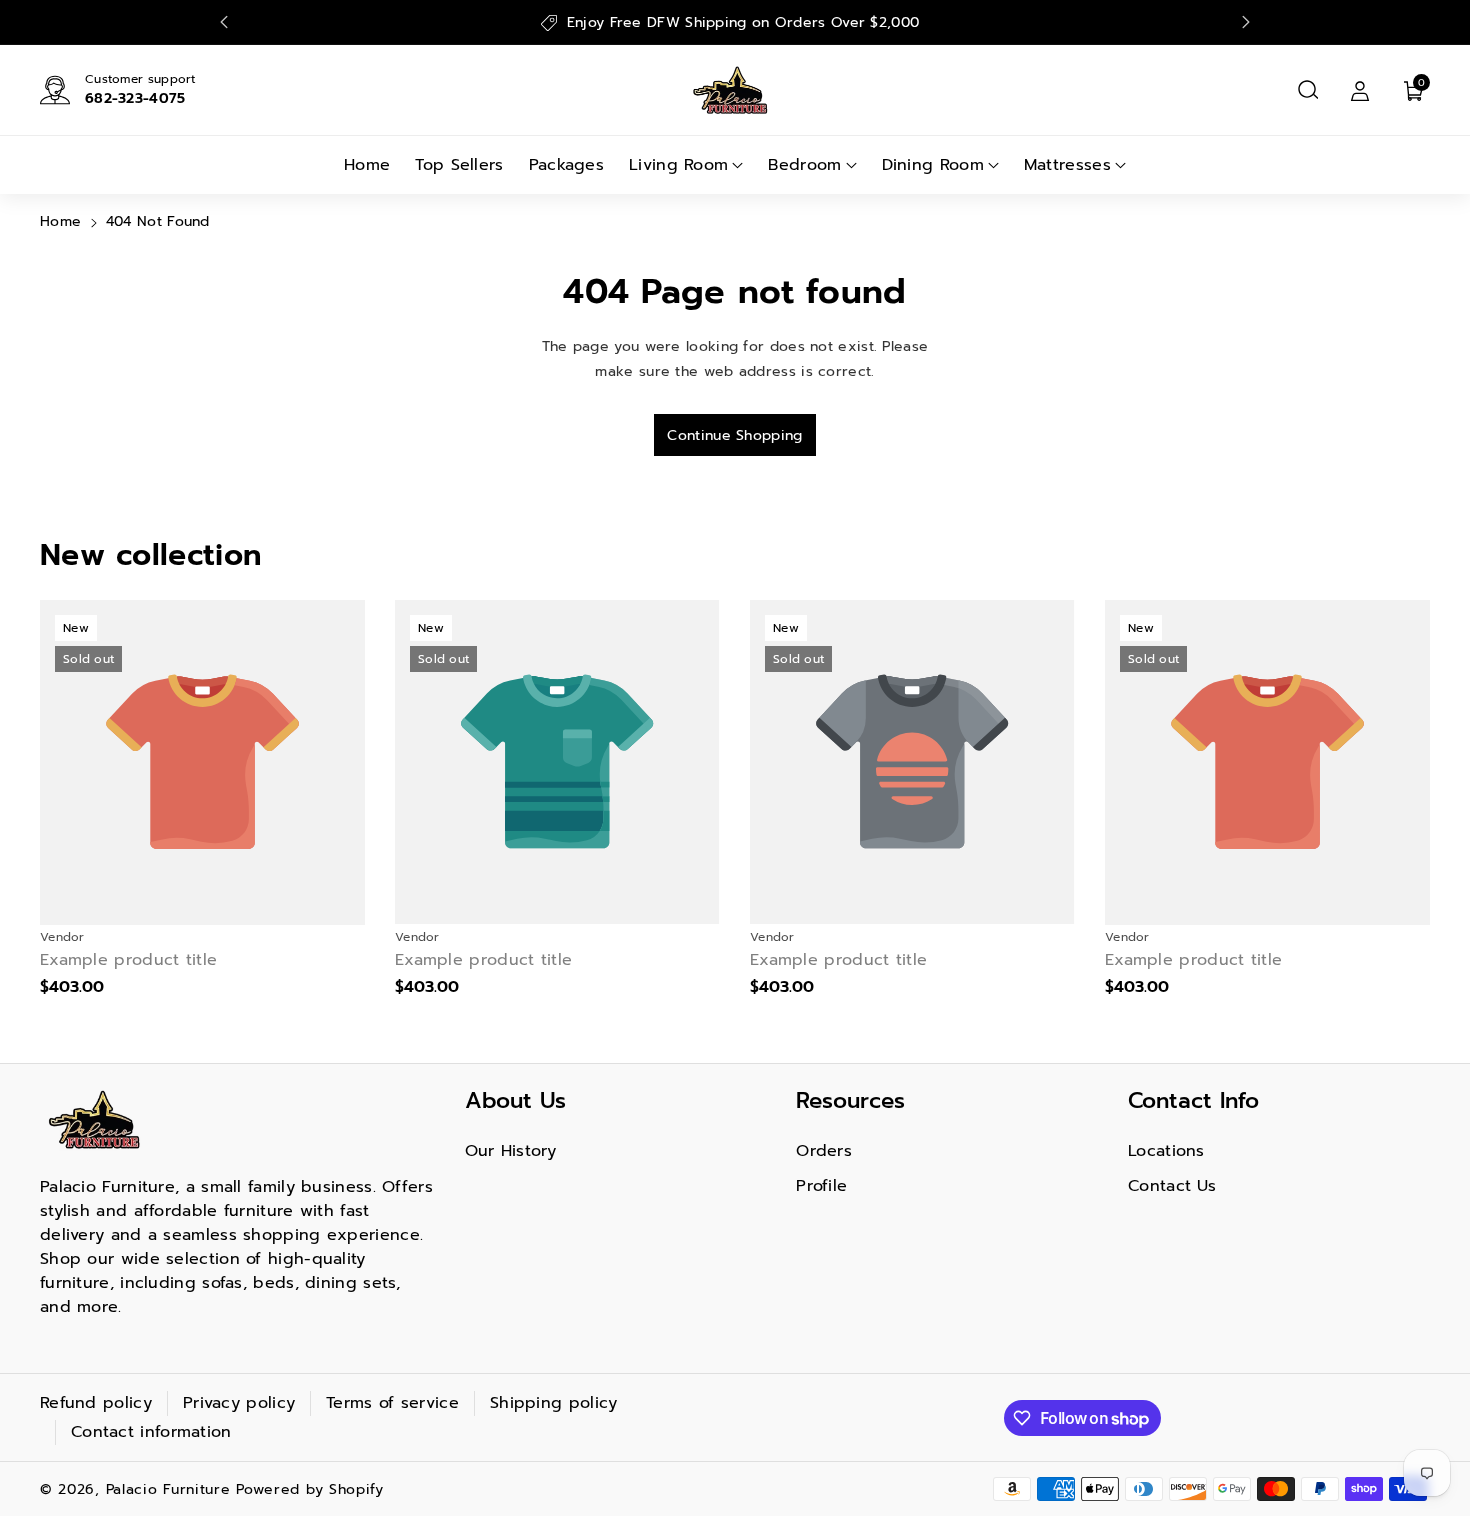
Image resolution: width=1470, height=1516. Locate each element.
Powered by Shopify (310, 1489)
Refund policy (96, 1403)
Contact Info (1193, 1100)
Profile (821, 1186)
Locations (1166, 1151)
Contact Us (1172, 1186)
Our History (511, 1151)
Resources (850, 1100)
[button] (1308, 90)
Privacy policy (239, 1403)
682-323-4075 (135, 98)
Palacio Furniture (168, 1489)
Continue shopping (734, 435)
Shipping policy (554, 1403)
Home (60, 221)
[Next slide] (1246, 22)
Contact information (151, 1432)
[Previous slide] (224, 22)
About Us (515, 1100)
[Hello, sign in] (1360, 90)
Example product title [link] (128, 960)
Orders (824, 1151)
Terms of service (392, 1403)
